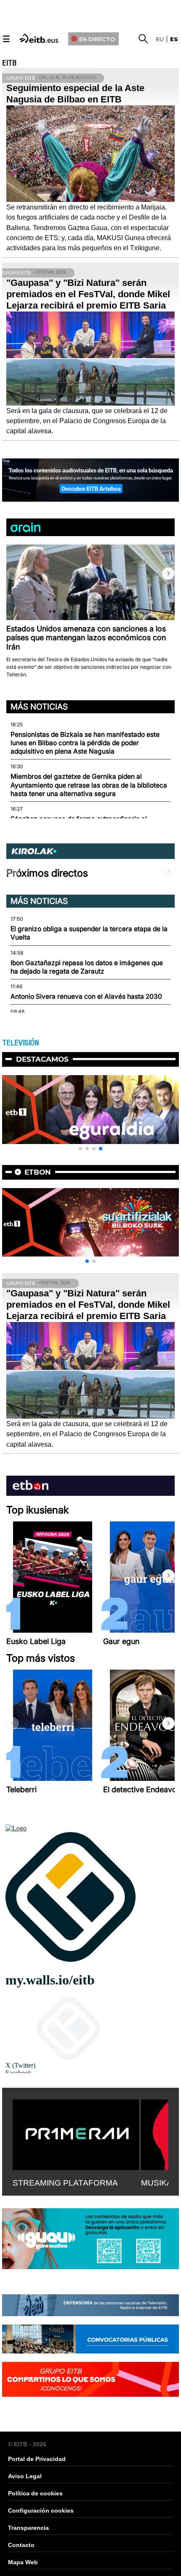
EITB (9, 63)
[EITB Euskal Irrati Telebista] (40, 38)
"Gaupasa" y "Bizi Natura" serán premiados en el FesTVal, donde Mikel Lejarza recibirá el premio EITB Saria (88, 294)
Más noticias (39, 707)
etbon (38, 1172)
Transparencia (28, 2528)
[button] (168, 573)
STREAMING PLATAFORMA (65, 2183)
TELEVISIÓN (20, 1043)
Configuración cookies (41, 2511)
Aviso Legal (25, 2476)
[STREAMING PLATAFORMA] (76, 2133)
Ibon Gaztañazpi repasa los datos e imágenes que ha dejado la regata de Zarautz (87, 967)
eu (160, 39)
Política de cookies (35, 2493)
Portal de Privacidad (37, 2459)
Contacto (21, 2545)
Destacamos (42, 1059)
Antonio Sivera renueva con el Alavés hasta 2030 (86, 996)
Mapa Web (23, 2562)
